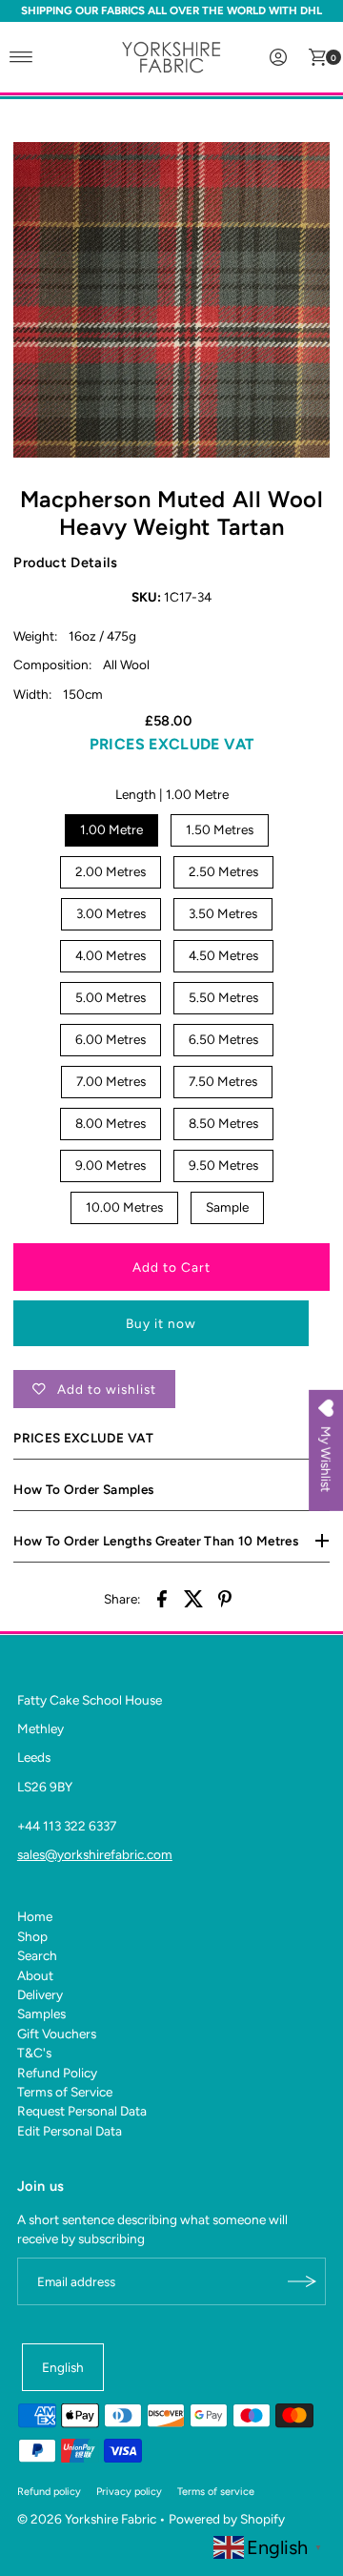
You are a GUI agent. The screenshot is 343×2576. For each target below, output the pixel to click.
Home (35, 1916)
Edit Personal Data (70, 2131)
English (63, 2367)
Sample (227, 1207)
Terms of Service (65, 2092)
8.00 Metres (111, 1123)
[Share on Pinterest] (225, 1598)
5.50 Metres (223, 997)
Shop (32, 1936)
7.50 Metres (223, 1081)
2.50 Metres (223, 871)
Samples (41, 2014)
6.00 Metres (111, 1039)
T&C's (34, 2053)
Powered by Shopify (227, 2519)
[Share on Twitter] (193, 1598)
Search (37, 1955)
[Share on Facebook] (162, 1598)
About (35, 1975)
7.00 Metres (111, 1081)
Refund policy (49, 2492)
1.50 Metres (220, 829)
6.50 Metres (223, 1039)
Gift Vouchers (57, 2034)
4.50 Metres (223, 955)
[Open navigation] (21, 57)
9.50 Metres (223, 1165)
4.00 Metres (111, 955)
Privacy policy (129, 2492)
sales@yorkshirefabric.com (95, 1854)
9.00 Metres (111, 1165)
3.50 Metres (223, 913)
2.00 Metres (111, 871)
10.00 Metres (124, 1207)
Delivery (40, 1994)
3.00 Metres (111, 913)
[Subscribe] (302, 2281)
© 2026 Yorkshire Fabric (87, 2519)
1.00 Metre (111, 829)
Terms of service (216, 2492)
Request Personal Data (82, 2111)
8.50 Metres (223, 1123)
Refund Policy (57, 2073)
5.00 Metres (111, 997)
